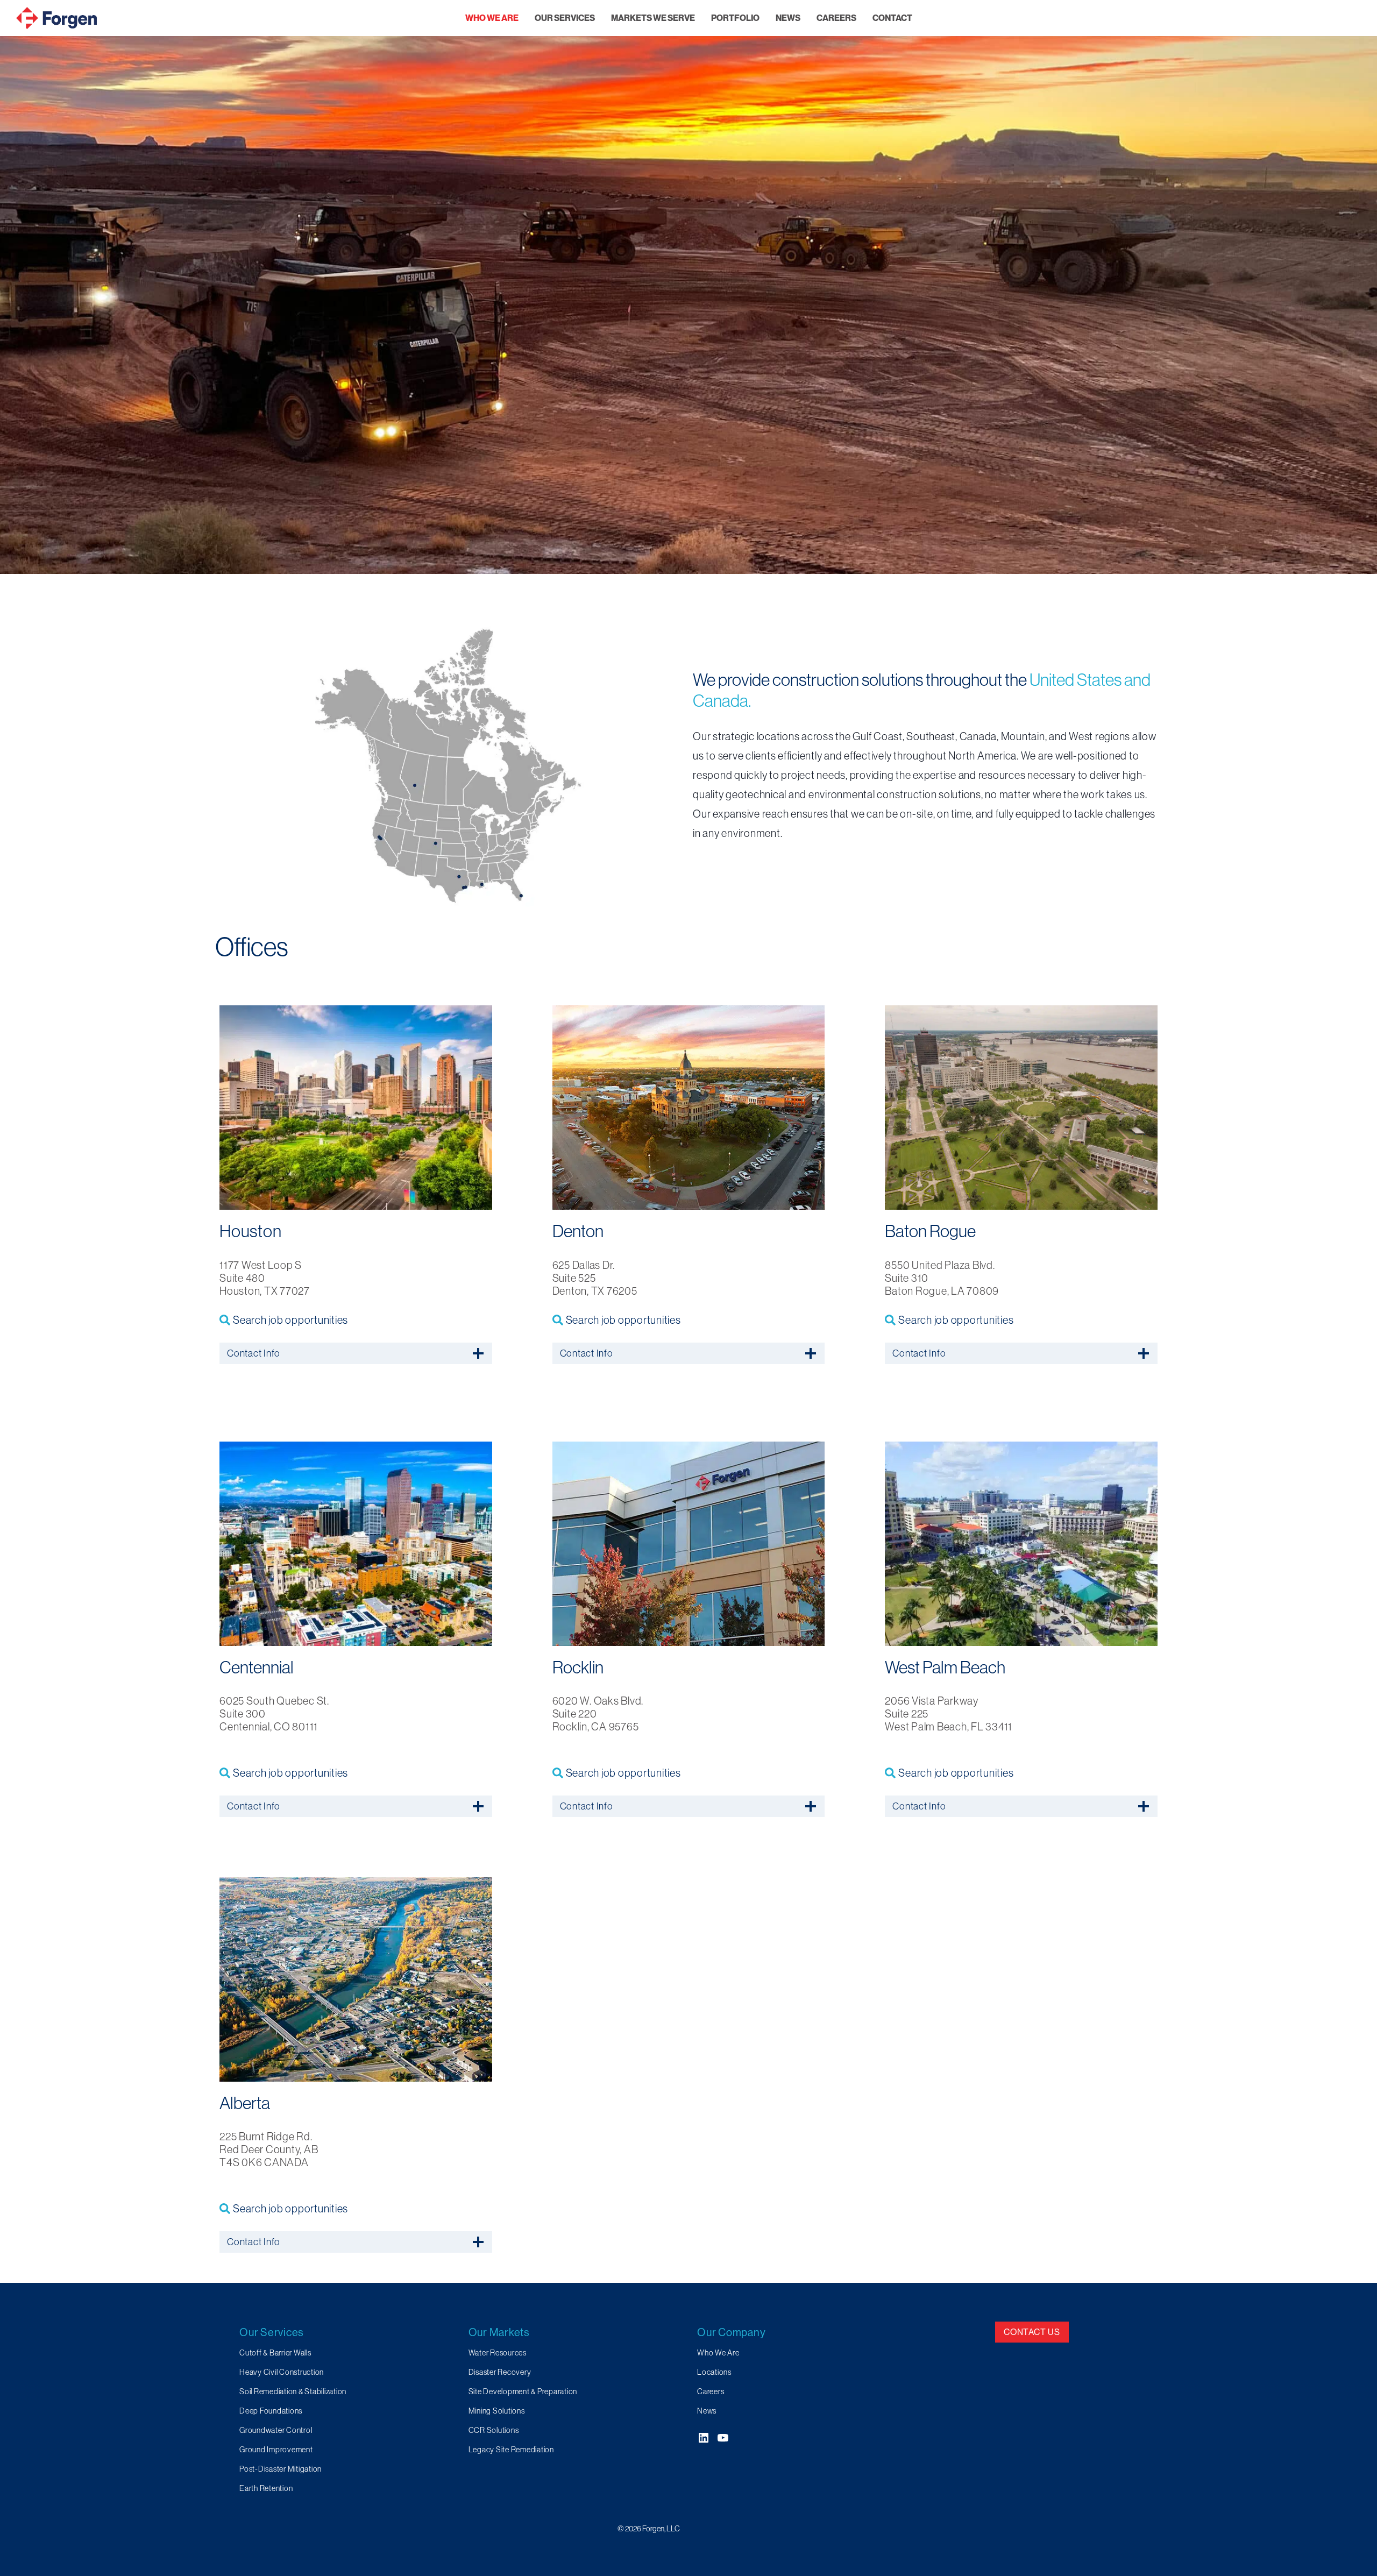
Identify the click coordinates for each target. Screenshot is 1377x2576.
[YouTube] (723, 2438)
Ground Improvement (276, 2450)
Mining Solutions (497, 2411)
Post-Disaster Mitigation (281, 2469)
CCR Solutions (494, 2430)
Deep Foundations (271, 2411)
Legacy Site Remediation (511, 2450)
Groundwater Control (276, 2430)
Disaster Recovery (500, 2372)
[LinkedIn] (704, 2438)
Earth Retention (266, 2488)
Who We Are (718, 2353)
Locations (714, 2372)
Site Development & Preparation (523, 2392)
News (707, 2411)
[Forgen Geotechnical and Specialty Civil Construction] (56, 18)
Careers (711, 2392)
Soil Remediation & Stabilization (293, 2392)
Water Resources (498, 2353)
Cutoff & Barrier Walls (275, 2353)
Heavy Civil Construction (282, 2372)
